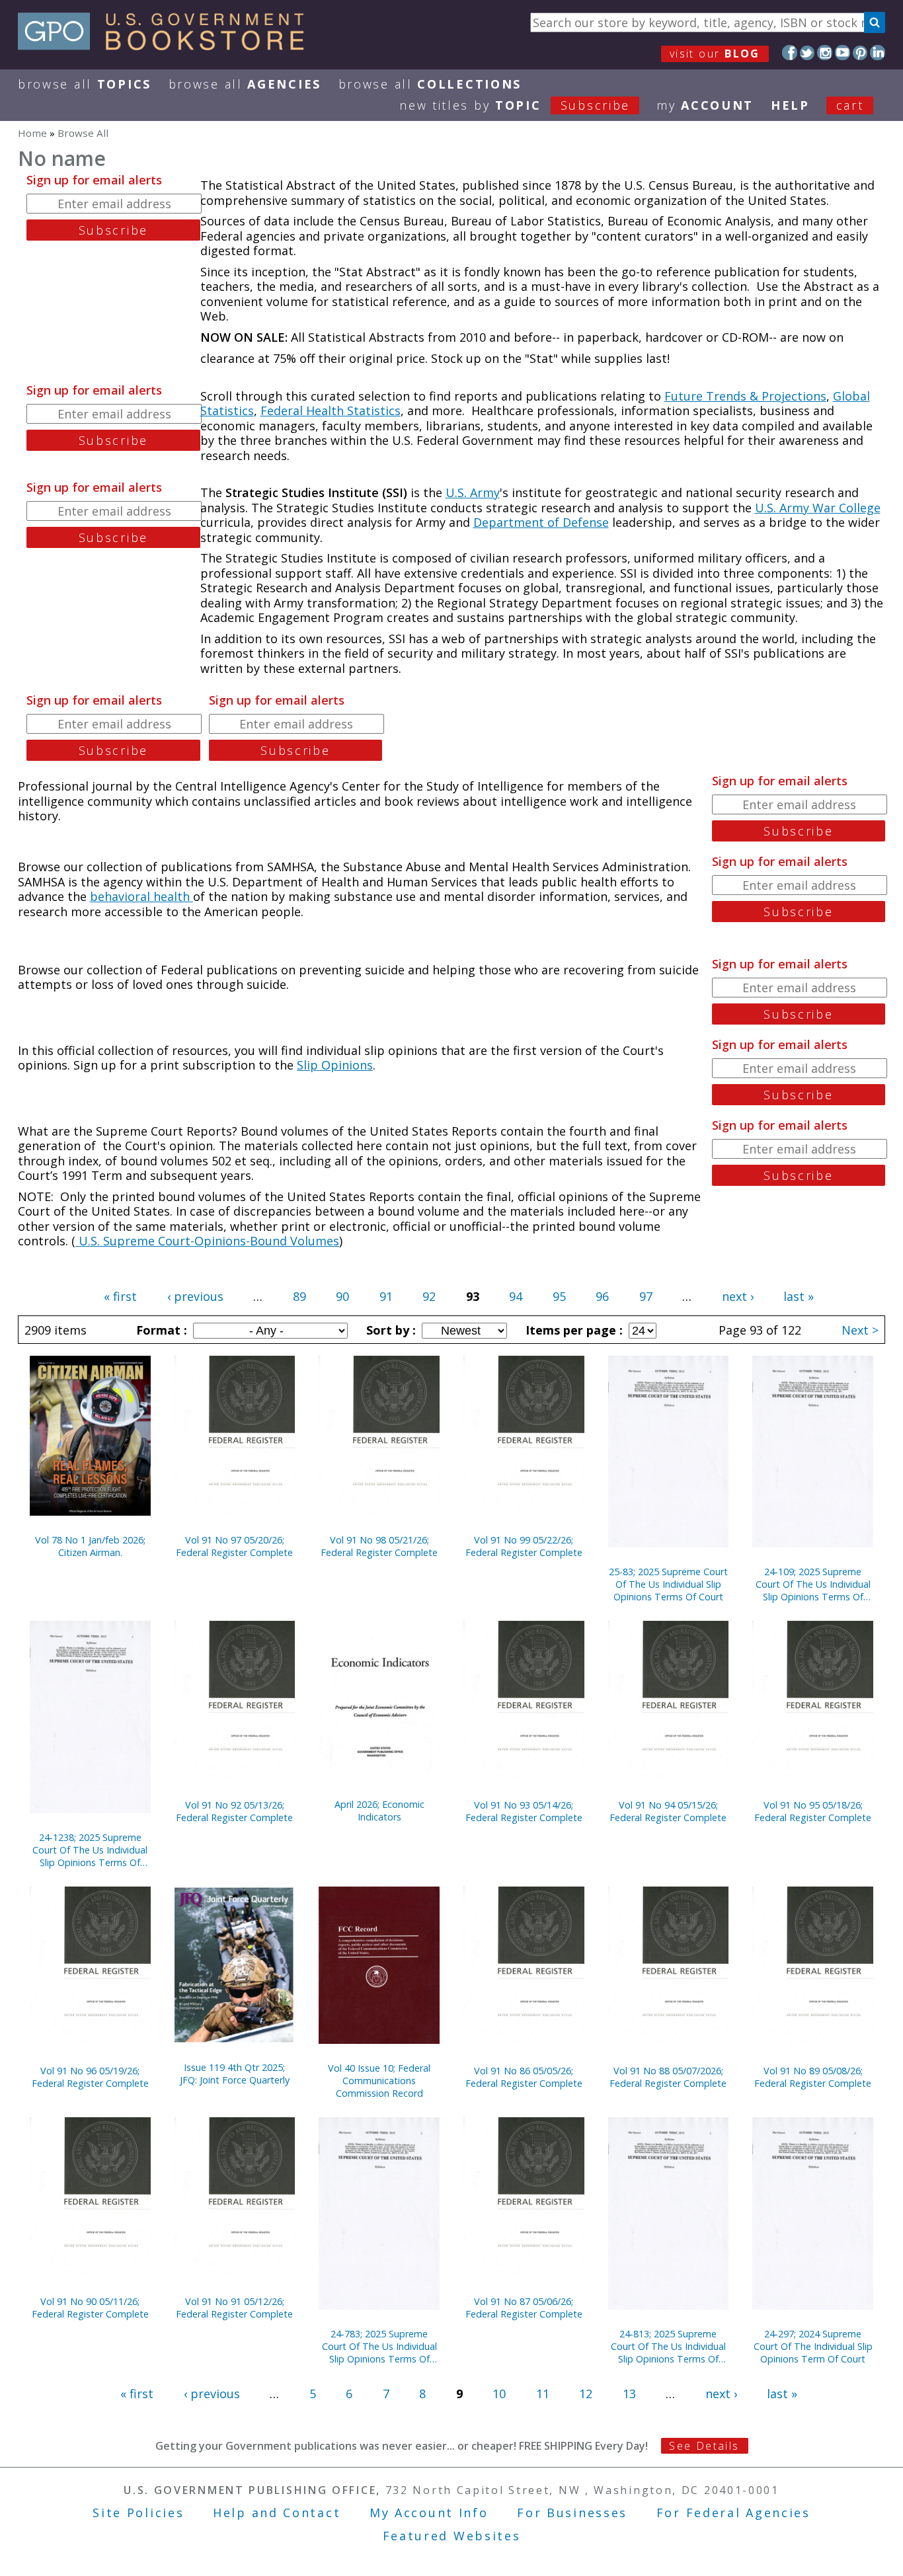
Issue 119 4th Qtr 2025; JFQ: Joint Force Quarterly (235, 2074)
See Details (704, 2446)
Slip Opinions (335, 1065)
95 (559, 1296)
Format (160, 1330)
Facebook (790, 53)
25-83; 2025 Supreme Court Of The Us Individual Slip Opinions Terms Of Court (668, 1584)
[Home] (167, 46)
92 (429, 1296)
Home (32, 133)
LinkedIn (878, 53)
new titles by (515, 105)
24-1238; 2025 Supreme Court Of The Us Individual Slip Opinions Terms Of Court (90, 1850)
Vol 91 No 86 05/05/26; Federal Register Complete (524, 2077)
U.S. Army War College (818, 508)
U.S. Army (473, 492)
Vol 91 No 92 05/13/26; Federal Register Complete (234, 1811)
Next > (860, 1330)
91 (386, 1296)
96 (602, 1296)
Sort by (389, 1330)
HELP (790, 105)
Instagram (825, 53)
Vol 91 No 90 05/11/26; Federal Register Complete (90, 2308)
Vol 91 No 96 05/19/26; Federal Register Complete (90, 2077)
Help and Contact (277, 2513)
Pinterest (860, 53)
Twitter (807, 53)
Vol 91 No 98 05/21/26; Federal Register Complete (379, 1546)
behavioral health (141, 896)
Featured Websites (452, 2536)
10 (499, 2394)
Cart (850, 105)
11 (543, 2394)
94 (516, 1296)
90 (342, 1296)
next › (738, 1296)
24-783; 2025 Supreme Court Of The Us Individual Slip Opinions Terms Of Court (379, 2346)
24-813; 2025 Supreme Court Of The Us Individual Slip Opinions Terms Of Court (668, 2346)
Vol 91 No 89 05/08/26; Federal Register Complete (813, 2077)
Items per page (572, 1330)
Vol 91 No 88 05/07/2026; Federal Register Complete (668, 2077)
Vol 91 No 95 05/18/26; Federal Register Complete (813, 1811)
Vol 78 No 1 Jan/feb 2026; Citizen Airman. (90, 1546)
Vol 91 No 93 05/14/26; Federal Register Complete (524, 1811)
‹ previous (195, 1296)
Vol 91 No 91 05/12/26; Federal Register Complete (234, 2308)
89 (299, 1296)
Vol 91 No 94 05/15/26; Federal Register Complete (668, 1811)
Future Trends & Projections (745, 396)
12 (586, 2394)
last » (799, 1296)
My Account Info (429, 2513)
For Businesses (572, 2513)
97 (646, 1296)
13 (629, 2394)
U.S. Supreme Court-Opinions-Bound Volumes (207, 1241)
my (705, 105)
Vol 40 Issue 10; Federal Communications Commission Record (379, 2081)
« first (120, 1296)
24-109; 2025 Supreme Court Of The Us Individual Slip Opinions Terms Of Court (813, 1584)
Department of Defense (541, 522)
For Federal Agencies (733, 2513)
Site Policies (138, 2513)
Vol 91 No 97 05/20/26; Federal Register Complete (234, 1546)
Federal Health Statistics (331, 410)
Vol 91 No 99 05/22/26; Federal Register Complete (524, 1546)
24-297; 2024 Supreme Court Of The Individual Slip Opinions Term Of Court (813, 2346)
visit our (715, 54)
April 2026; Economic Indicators (379, 1811)
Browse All (85, 84)
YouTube (843, 53)
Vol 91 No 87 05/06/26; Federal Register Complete (524, 2308)
